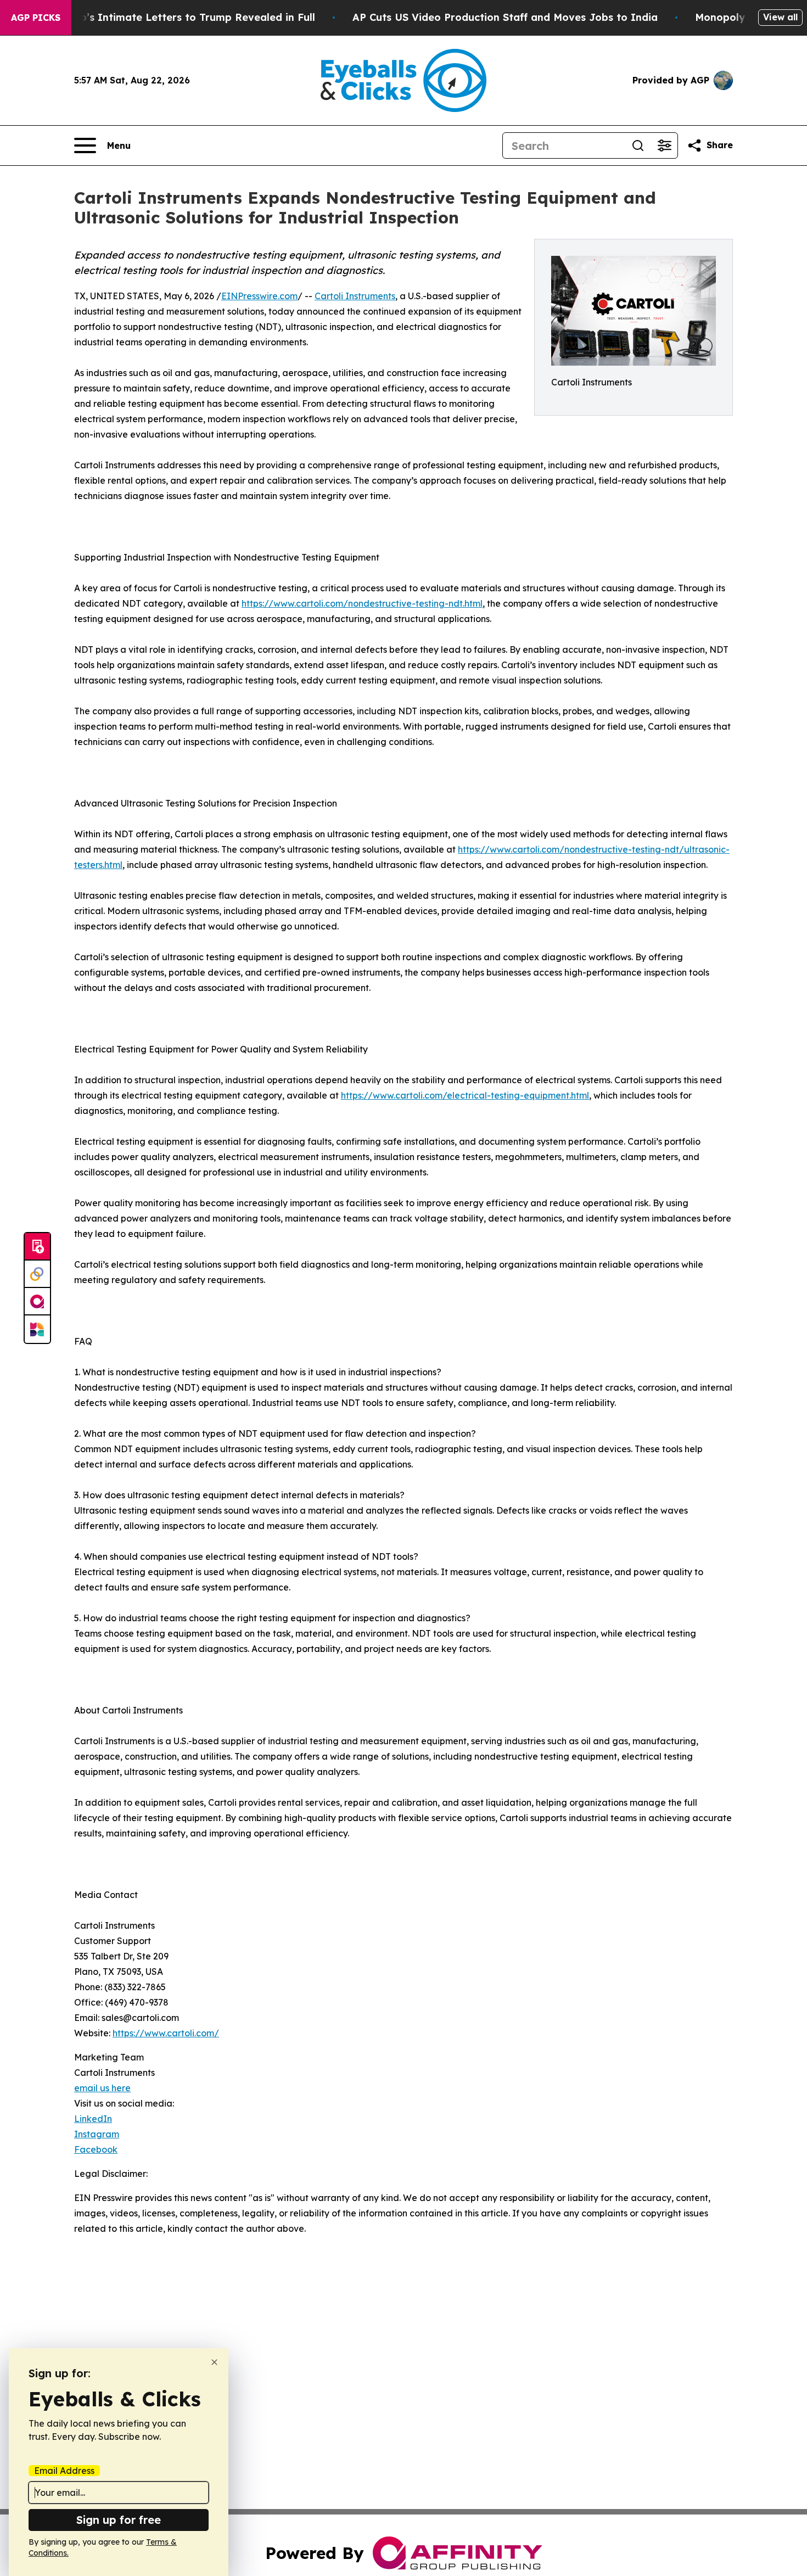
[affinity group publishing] (37, 1302)
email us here (102, 2088)
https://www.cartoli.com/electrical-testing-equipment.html (465, 1095)
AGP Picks (36, 18)
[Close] (214, 2362)
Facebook (96, 2149)
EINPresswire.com (259, 296)
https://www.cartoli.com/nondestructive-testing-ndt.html (362, 603)
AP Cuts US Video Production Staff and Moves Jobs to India (505, 17)
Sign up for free (119, 2520)
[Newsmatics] (37, 1329)
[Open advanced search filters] (664, 145)
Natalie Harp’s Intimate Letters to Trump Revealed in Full (168, 17)
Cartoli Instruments (355, 296)
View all (780, 17)
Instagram (97, 2134)
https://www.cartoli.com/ (166, 2033)
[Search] (638, 145)
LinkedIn (93, 2119)
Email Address (64, 2471)
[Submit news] (37, 1247)
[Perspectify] (37, 1274)
